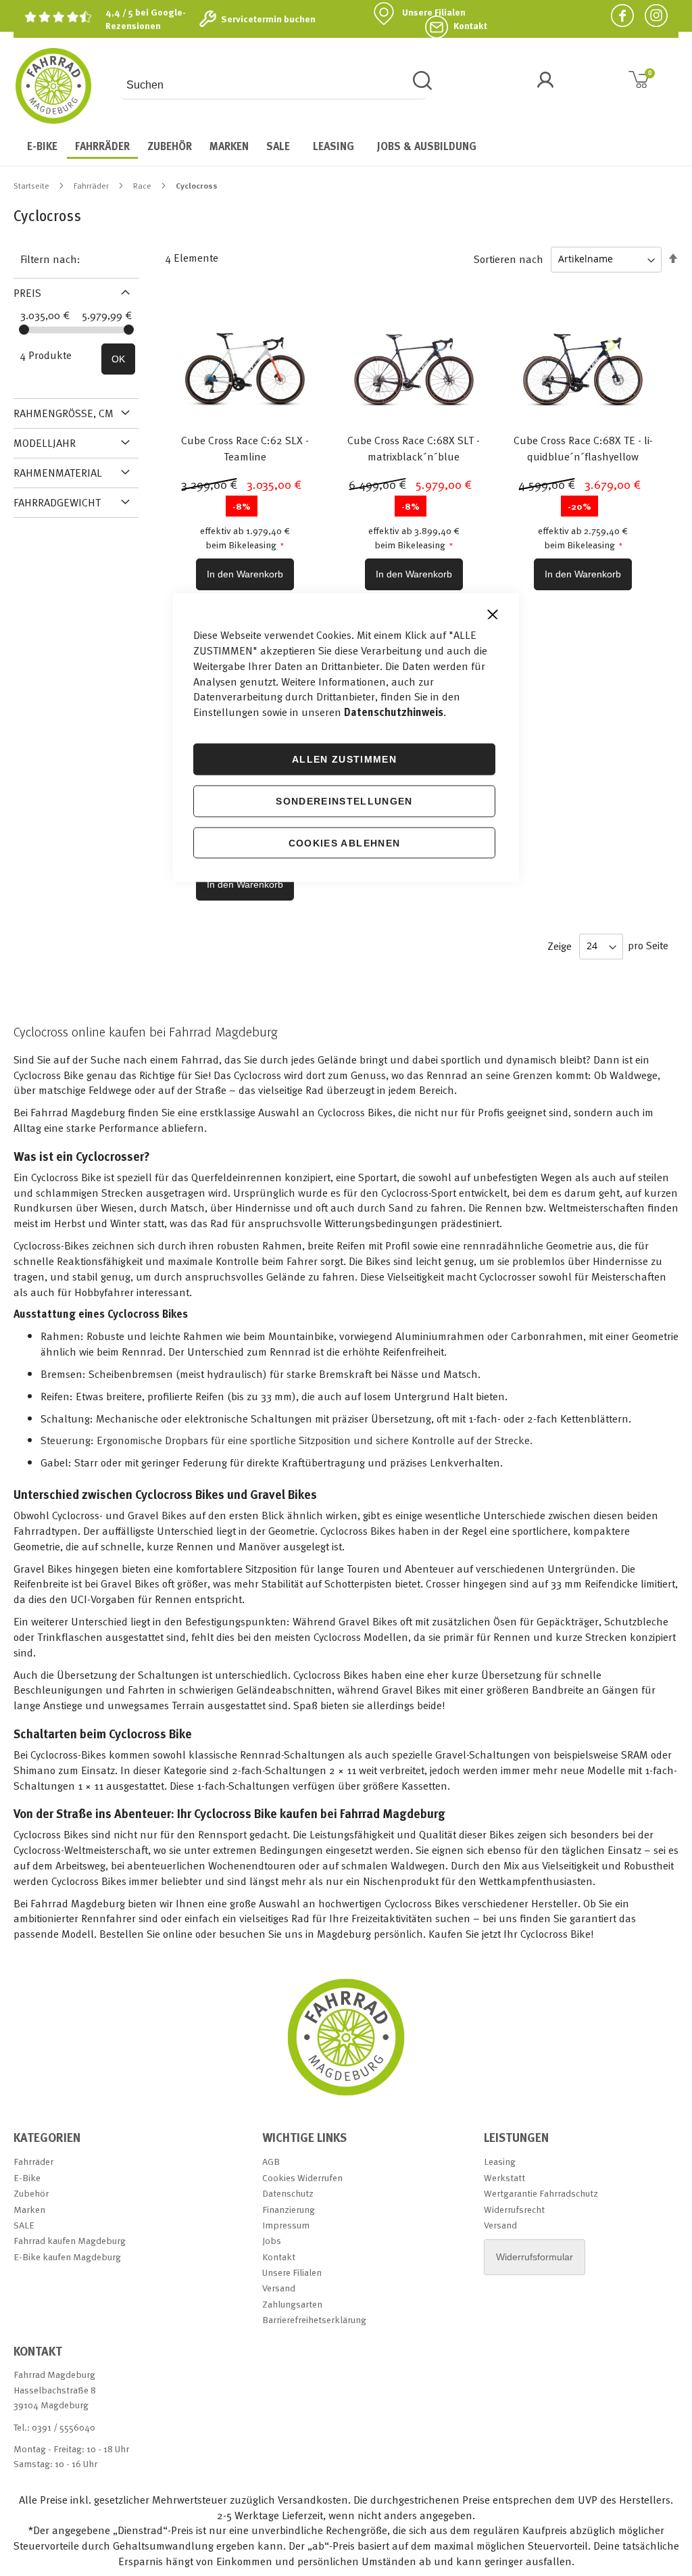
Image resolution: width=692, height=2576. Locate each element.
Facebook (617, 15)
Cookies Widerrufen (302, 2177)
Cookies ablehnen (345, 842)
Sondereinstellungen (344, 801)
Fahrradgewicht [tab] (57, 502)
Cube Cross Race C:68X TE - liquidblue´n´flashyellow (583, 448)
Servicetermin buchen (268, 19)
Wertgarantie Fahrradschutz (541, 2193)
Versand (279, 2288)
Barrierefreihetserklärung (314, 2319)
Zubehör (31, 2193)
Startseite (32, 185)
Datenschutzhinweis (394, 712)
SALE (24, 2225)
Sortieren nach (509, 258)
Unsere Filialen (434, 12)
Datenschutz (288, 2193)
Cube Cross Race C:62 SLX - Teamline (245, 448)
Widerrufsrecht (514, 2209)
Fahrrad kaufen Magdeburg (70, 2240)
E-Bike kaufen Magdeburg (67, 2257)
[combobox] (273, 85)
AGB (271, 2161)
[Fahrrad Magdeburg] (53, 86)
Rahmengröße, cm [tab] (64, 413)
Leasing (500, 2161)
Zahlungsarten (292, 2304)
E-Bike (27, 2177)
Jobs (272, 2240)
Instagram (651, 15)
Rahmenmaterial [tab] (58, 473)
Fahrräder (92, 185)
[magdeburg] (346, 2095)
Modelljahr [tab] (45, 443)
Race (143, 185)
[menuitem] (42, 146)
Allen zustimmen (344, 759)
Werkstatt (504, 2177)
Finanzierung (289, 2209)
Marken (29, 2209)
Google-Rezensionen (146, 19)
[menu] (346, 147)
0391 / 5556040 (64, 2427)
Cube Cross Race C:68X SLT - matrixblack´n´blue (414, 448)
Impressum (286, 2225)
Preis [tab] (27, 293)
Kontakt (470, 26)
